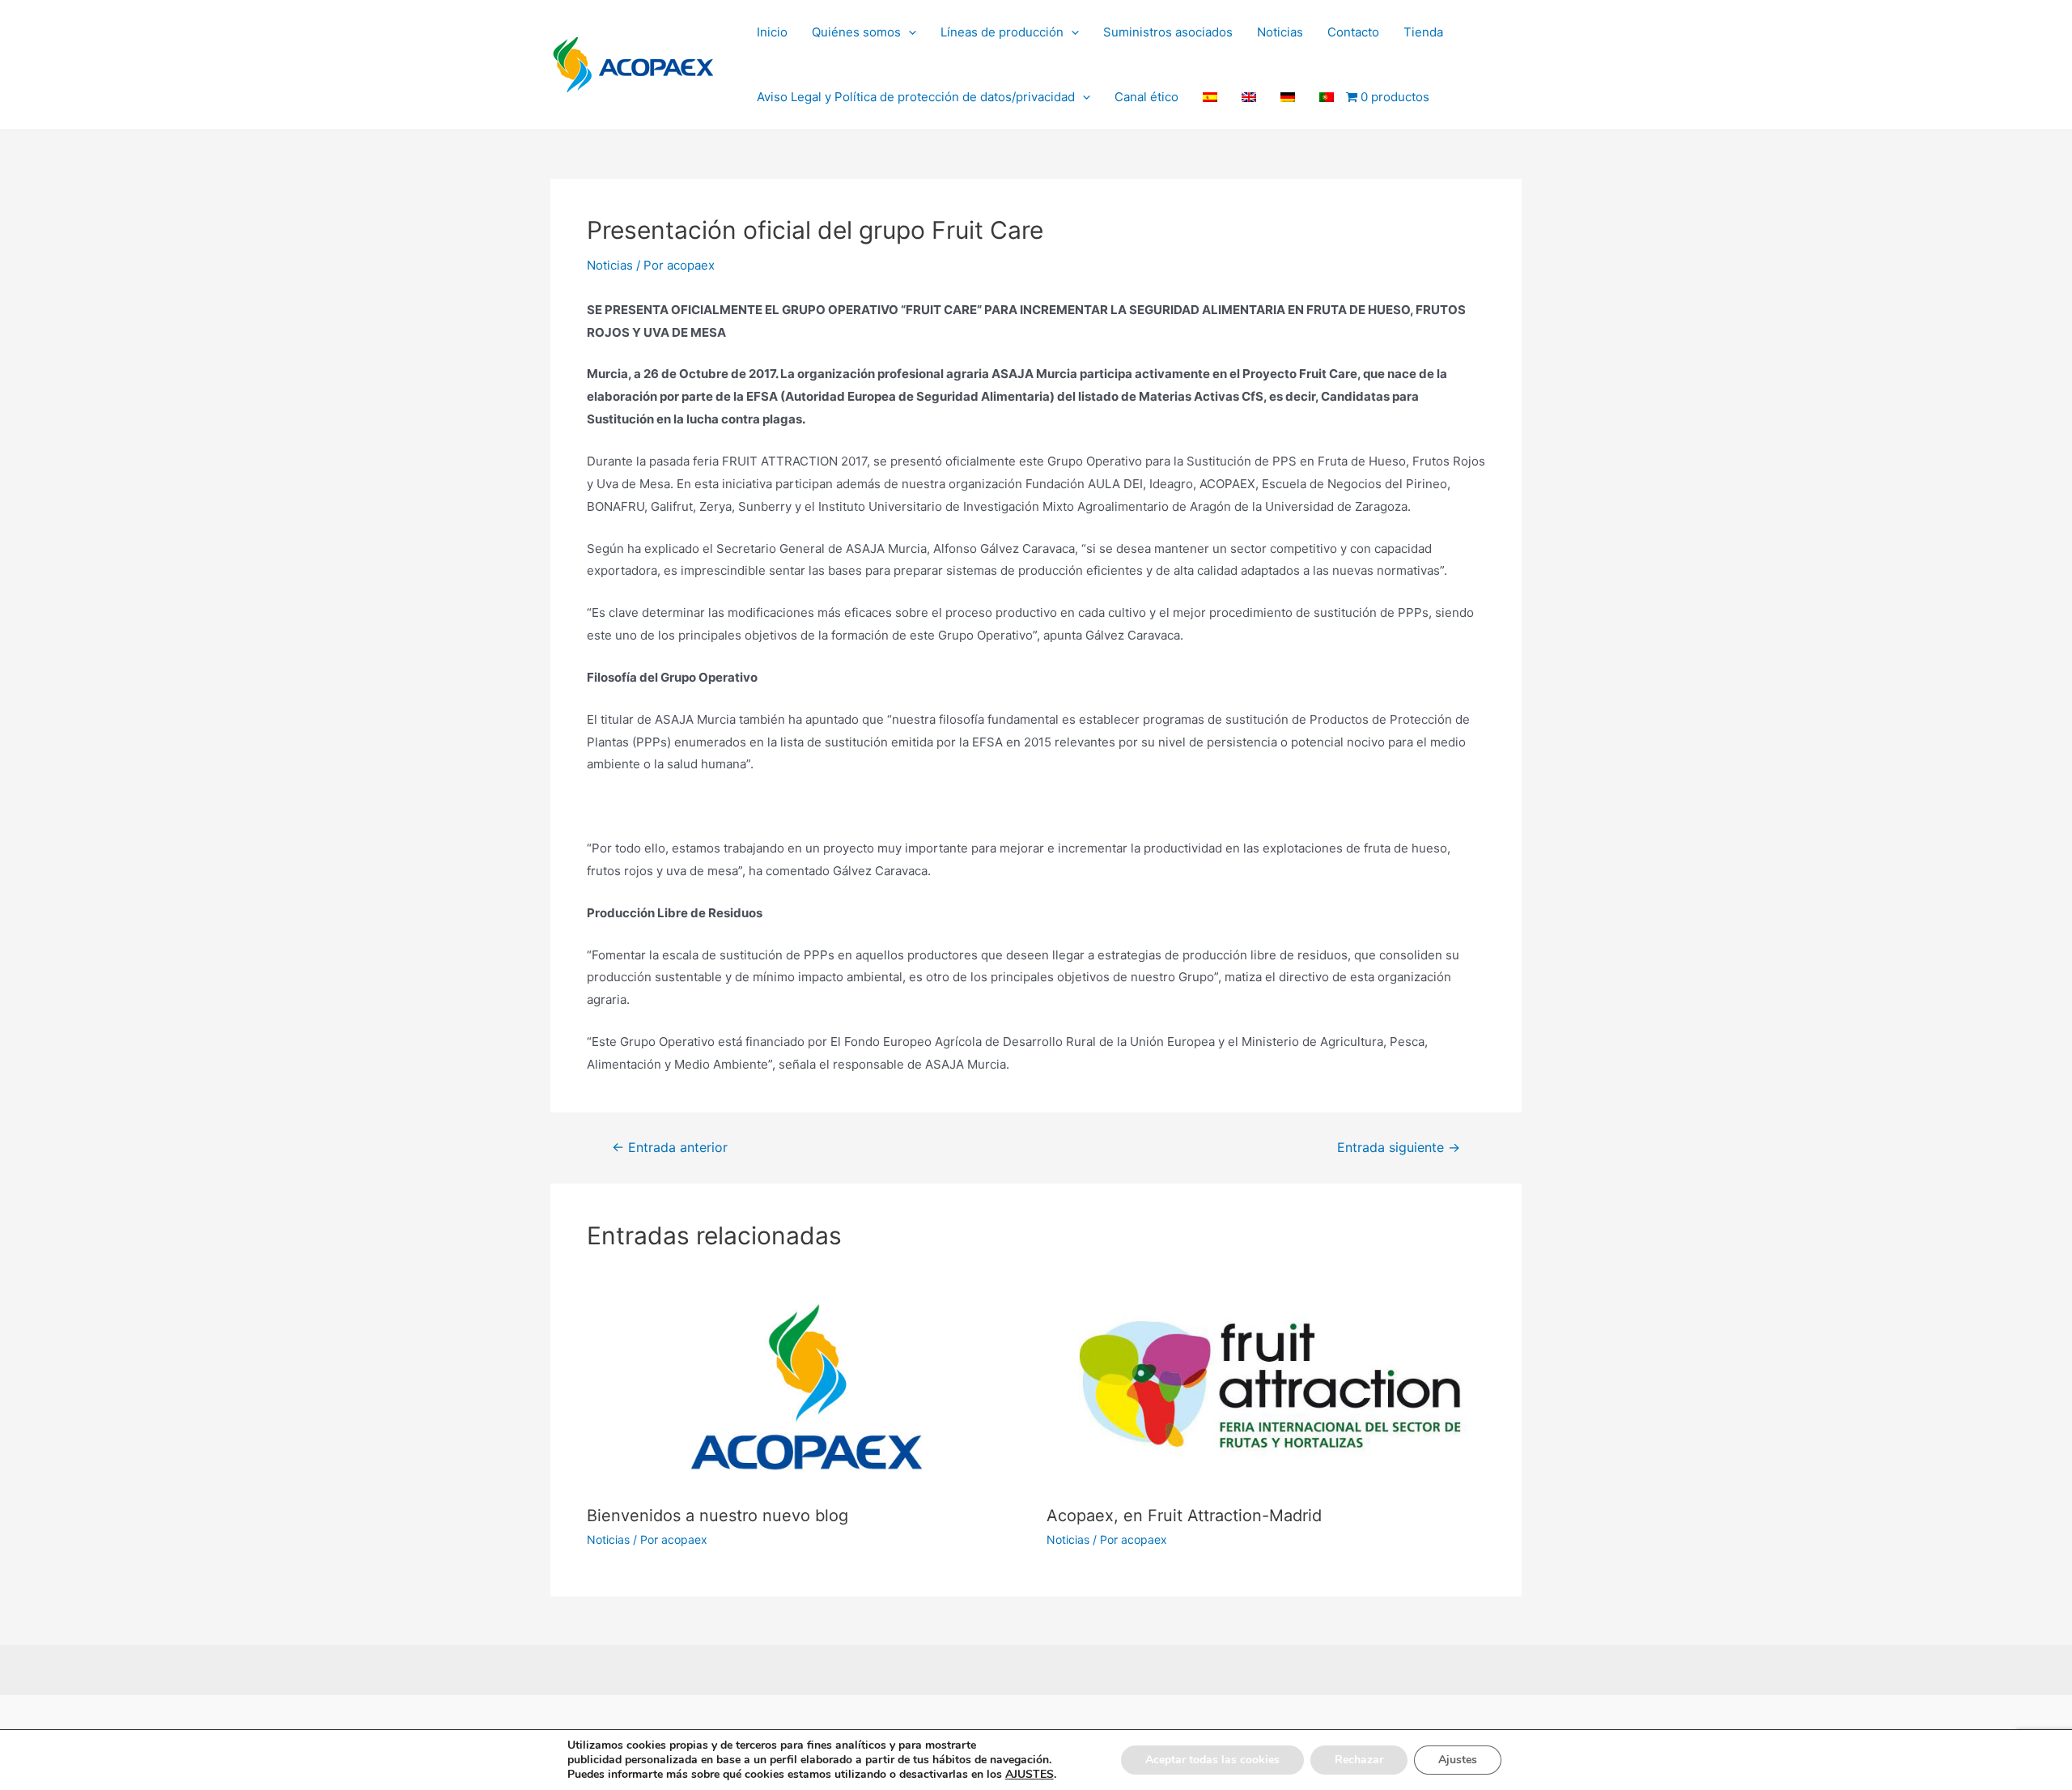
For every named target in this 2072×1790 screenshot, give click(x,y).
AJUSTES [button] (1030, 1774)
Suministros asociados (1168, 32)
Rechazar (1359, 1760)
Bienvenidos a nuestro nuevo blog (718, 1516)
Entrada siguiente (1399, 1148)
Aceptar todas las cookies (1212, 1760)
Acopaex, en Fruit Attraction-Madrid (1184, 1516)
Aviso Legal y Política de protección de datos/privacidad (916, 97)
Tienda (1423, 32)
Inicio (772, 32)
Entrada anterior (670, 1148)
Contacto (1353, 32)
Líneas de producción (1002, 32)
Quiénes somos (856, 32)
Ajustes (1458, 1760)
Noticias (1280, 32)
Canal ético (1146, 97)
